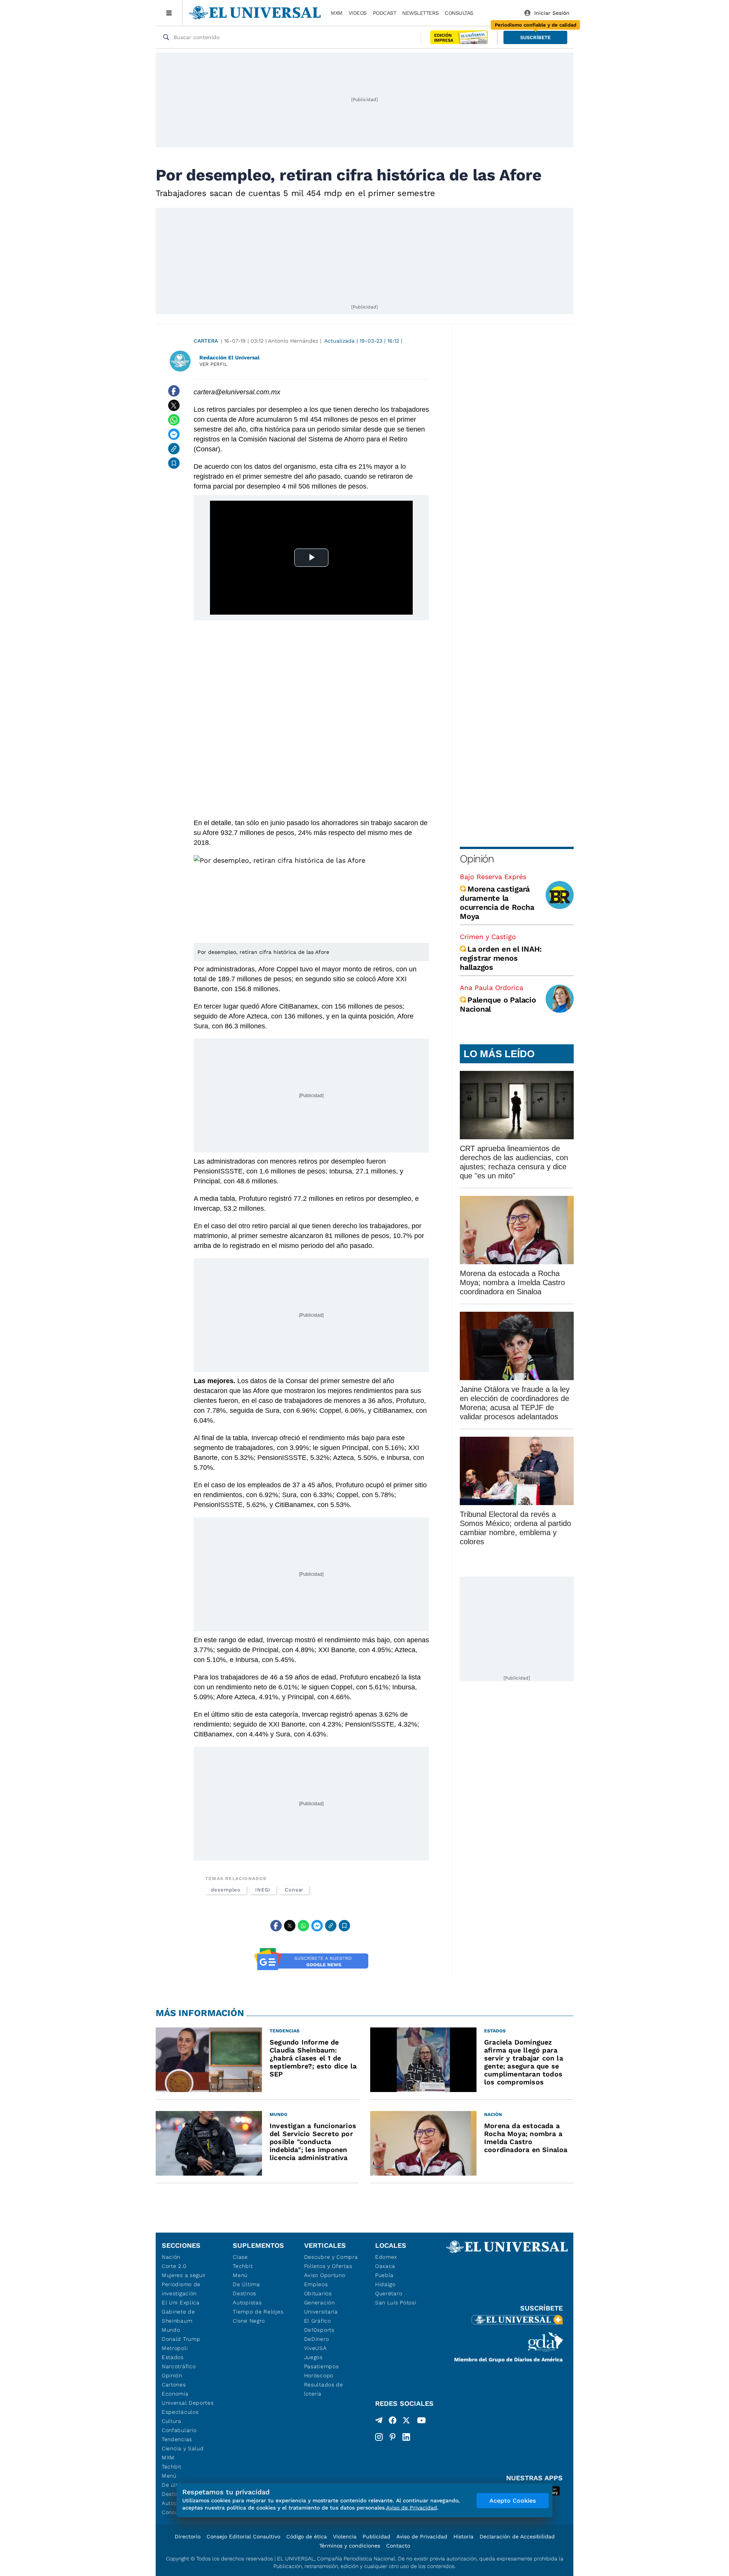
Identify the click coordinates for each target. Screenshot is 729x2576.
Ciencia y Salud (183, 2448)
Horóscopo (319, 2375)
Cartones (174, 2385)
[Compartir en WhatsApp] (174, 420)
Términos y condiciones (350, 2546)
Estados (173, 2357)
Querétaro (389, 2293)
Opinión (477, 859)
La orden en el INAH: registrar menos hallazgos (501, 958)
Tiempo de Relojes (258, 2312)
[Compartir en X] (174, 405)
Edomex (386, 2257)
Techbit (172, 2467)
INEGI (263, 1890)
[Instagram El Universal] (379, 2437)
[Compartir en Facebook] (174, 391)
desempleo (226, 1890)
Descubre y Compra (331, 2257)
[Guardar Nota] (174, 463)
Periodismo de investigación (181, 2289)
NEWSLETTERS (420, 13)
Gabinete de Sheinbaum (178, 2316)
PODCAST (385, 13)
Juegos (313, 2357)
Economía (175, 2394)
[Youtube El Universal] (421, 2422)
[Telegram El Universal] (379, 2422)
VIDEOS (358, 13)
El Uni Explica (181, 2302)
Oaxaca (385, 2266)
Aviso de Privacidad (422, 2536)
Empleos (316, 2284)
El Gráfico (318, 2321)
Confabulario (179, 2430)
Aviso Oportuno (325, 2275)
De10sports (319, 2330)
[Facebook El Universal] (393, 2422)
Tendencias (177, 2439)
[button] (535, 37)
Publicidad (376, 2536)
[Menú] (169, 13)
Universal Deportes (188, 2403)
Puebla (384, 2275)
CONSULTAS (459, 13)
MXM (337, 13)
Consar (294, 1890)
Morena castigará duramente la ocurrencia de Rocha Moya (497, 903)
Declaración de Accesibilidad (517, 2536)
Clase (240, 2257)
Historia (463, 2536)
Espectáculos (180, 2412)
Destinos (245, 2293)
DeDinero (317, 2339)
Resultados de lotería (324, 2389)
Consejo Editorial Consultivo (243, 2536)
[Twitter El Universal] (406, 2422)
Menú (169, 2476)
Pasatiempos (322, 2366)
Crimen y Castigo (488, 937)
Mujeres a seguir (184, 2275)
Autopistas (247, 2302)
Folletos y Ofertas (328, 2266)
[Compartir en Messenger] (174, 434)
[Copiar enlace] (174, 449)
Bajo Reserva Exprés (493, 877)
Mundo (171, 2330)
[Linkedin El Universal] (406, 2437)
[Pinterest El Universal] (393, 2437)
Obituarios (318, 2293)
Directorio (188, 2536)
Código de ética (307, 2536)
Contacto (398, 2546)
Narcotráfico (179, 2366)
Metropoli (175, 2348)
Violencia (345, 2536)
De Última (246, 2284)
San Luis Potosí (396, 2302)
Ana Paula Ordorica (492, 988)
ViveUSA (316, 2348)
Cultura (172, 2421)
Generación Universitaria (321, 2307)
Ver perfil (213, 364)
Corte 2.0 (174, 2266)
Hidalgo (385, 2284)
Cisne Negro (249, 2321)
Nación (171, 2257)
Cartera (206, 341)
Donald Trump (181, 2339)
